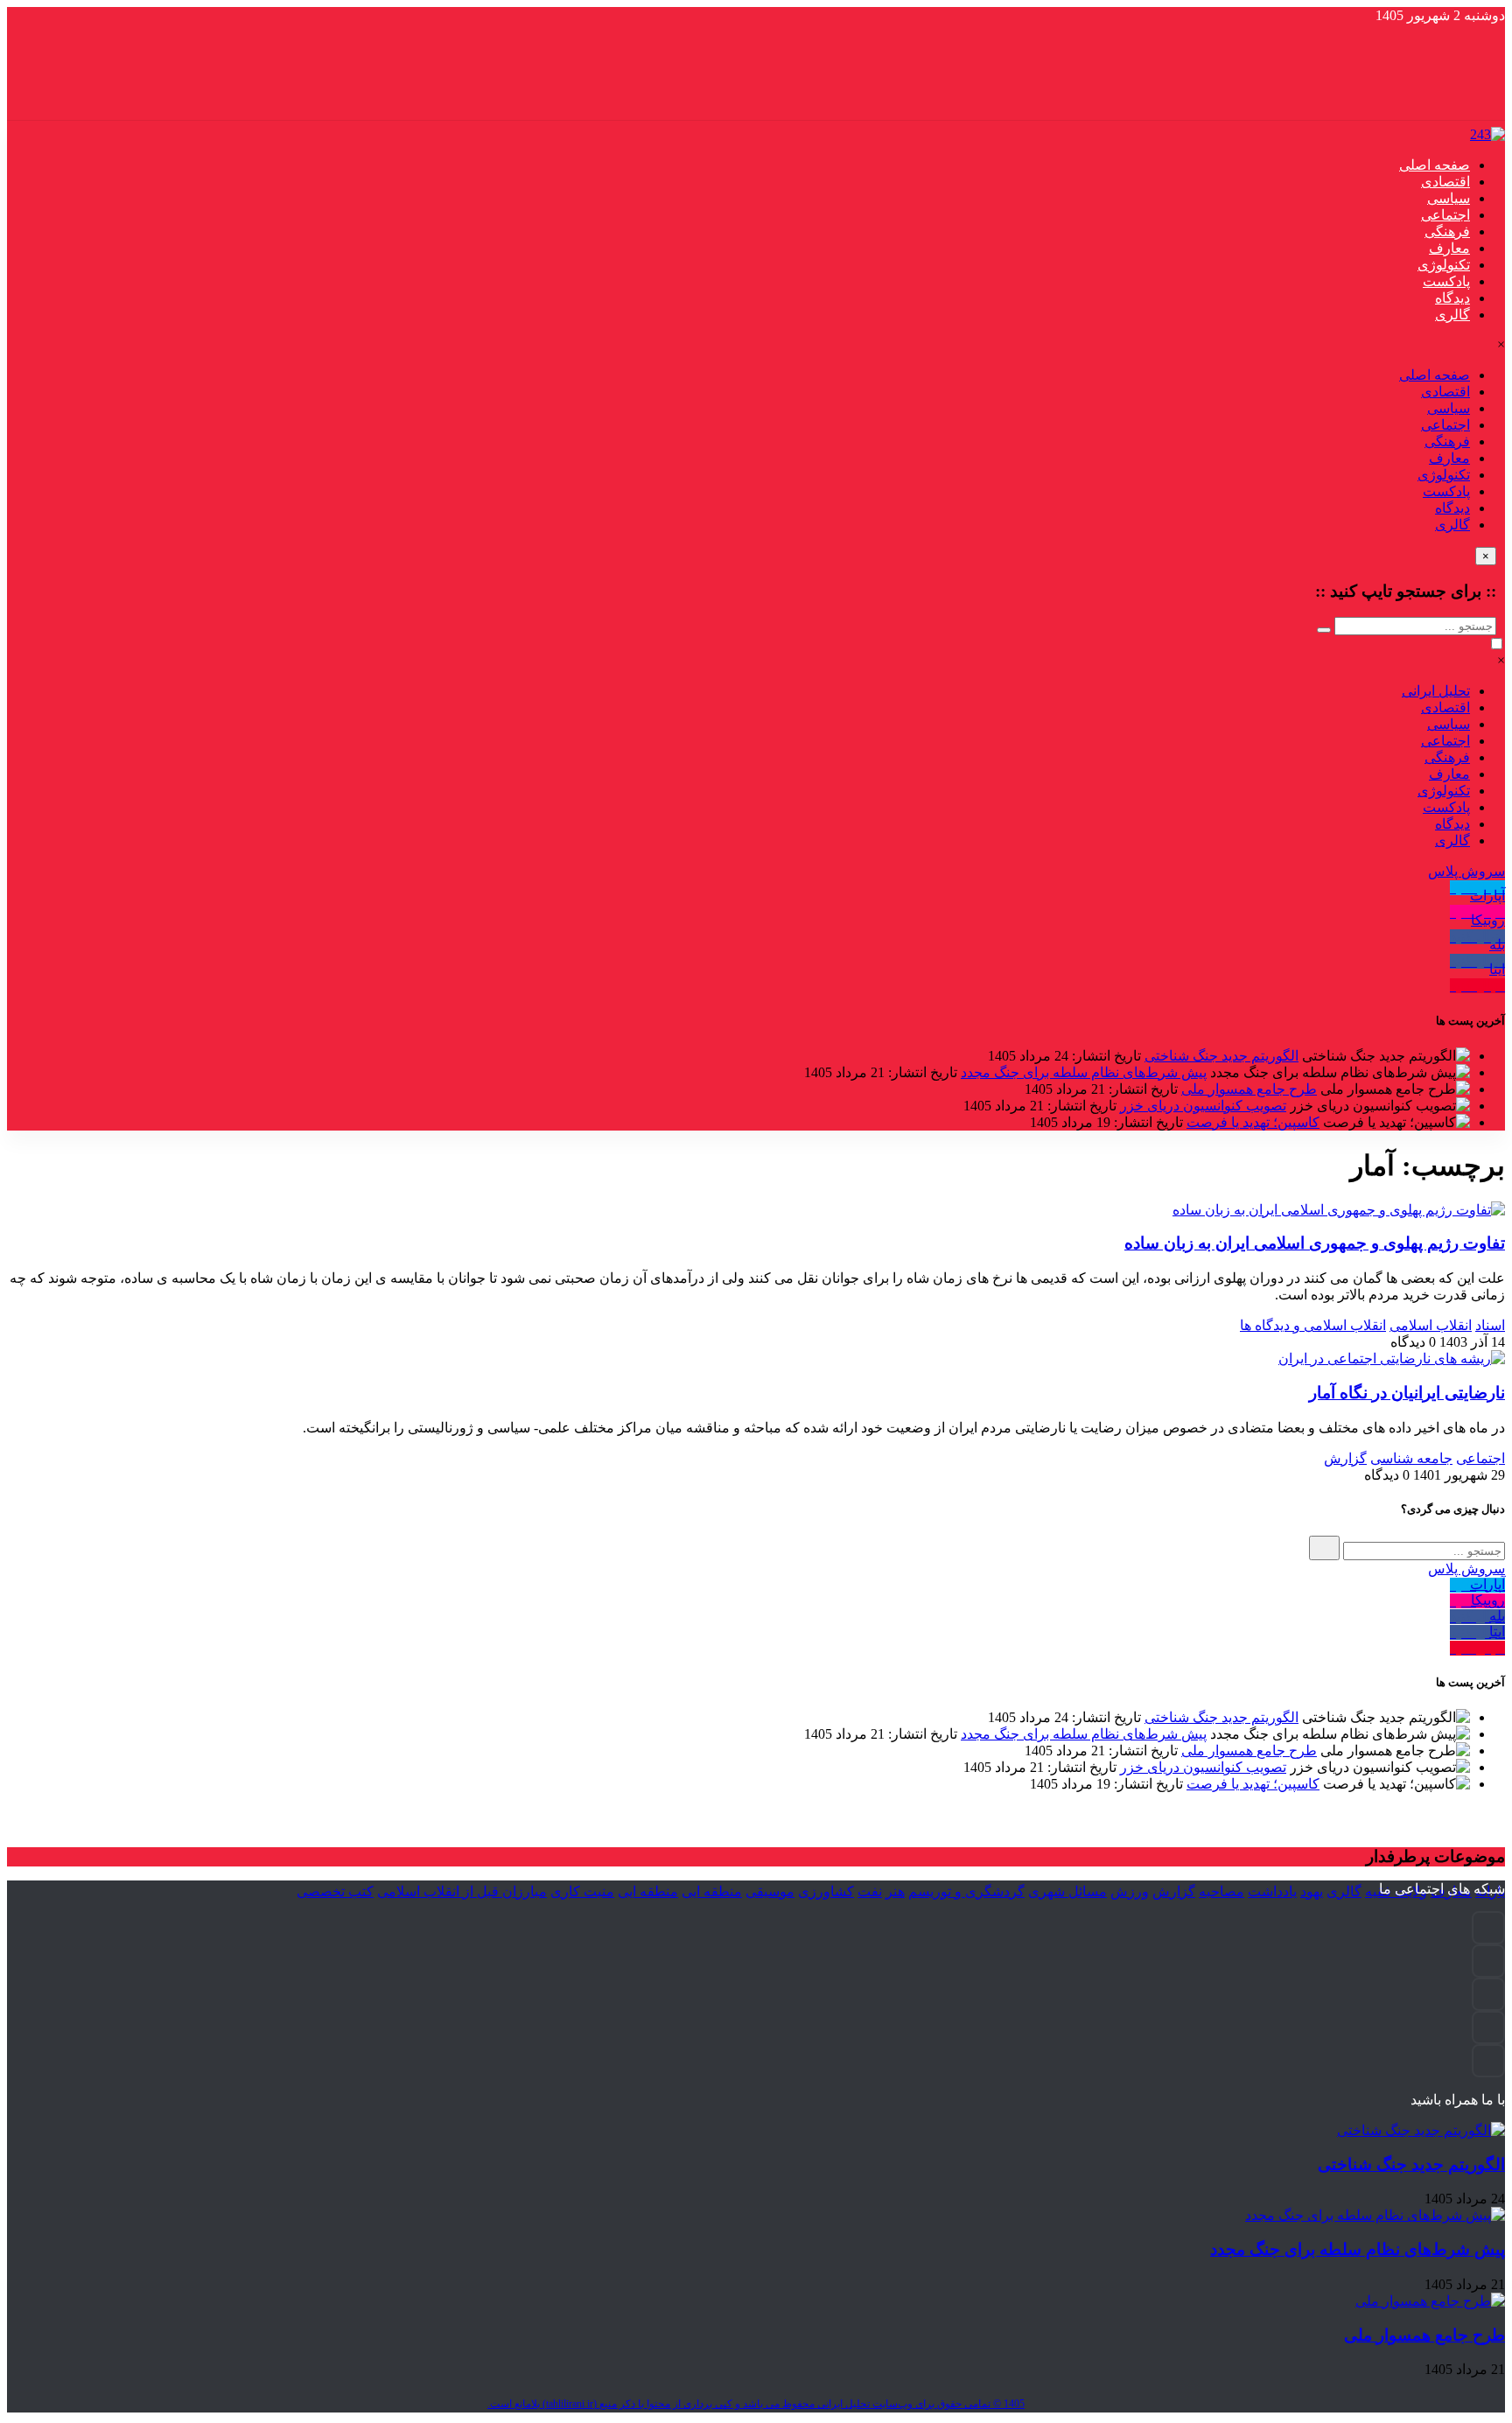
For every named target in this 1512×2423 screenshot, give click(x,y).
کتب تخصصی (335, 1891)
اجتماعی (1445, 215)
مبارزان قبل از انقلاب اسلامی (462, 1891)
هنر (895, 1891)
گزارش (1345, 1458)
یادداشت (1272, 1891)
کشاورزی (826, 1891)
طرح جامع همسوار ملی (1249, 1089)
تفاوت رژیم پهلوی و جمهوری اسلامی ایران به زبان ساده (1315, 1243)
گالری (1452, 315)
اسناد (1490, 1325)
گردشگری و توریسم (966, 1891)
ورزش (1130, 1891)
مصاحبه (1221, 1891)
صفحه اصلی (1435, 165)
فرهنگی (1447, 231)
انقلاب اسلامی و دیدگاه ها (1313, 1325)
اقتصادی (1445, 182)
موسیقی (770, 1891)
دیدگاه (1452, 298)
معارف (1449, 248)
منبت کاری (582, 1891)
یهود (1312, 1891)
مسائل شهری (1067, 1891)
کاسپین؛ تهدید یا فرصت (1253, 1122)
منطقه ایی (712, 1891)
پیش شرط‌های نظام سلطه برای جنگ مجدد (1084, 1072)
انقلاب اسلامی (1431, 1325)
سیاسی (1449, 198)
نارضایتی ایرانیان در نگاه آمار (1407, 1393)
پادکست (1446, 281)
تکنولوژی (1444, 265)
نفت (870, 1891)
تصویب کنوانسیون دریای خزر (1203, 1106)
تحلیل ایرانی (1436, 691)
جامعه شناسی (1411, 1458)
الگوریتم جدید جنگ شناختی (1221, 1056)
